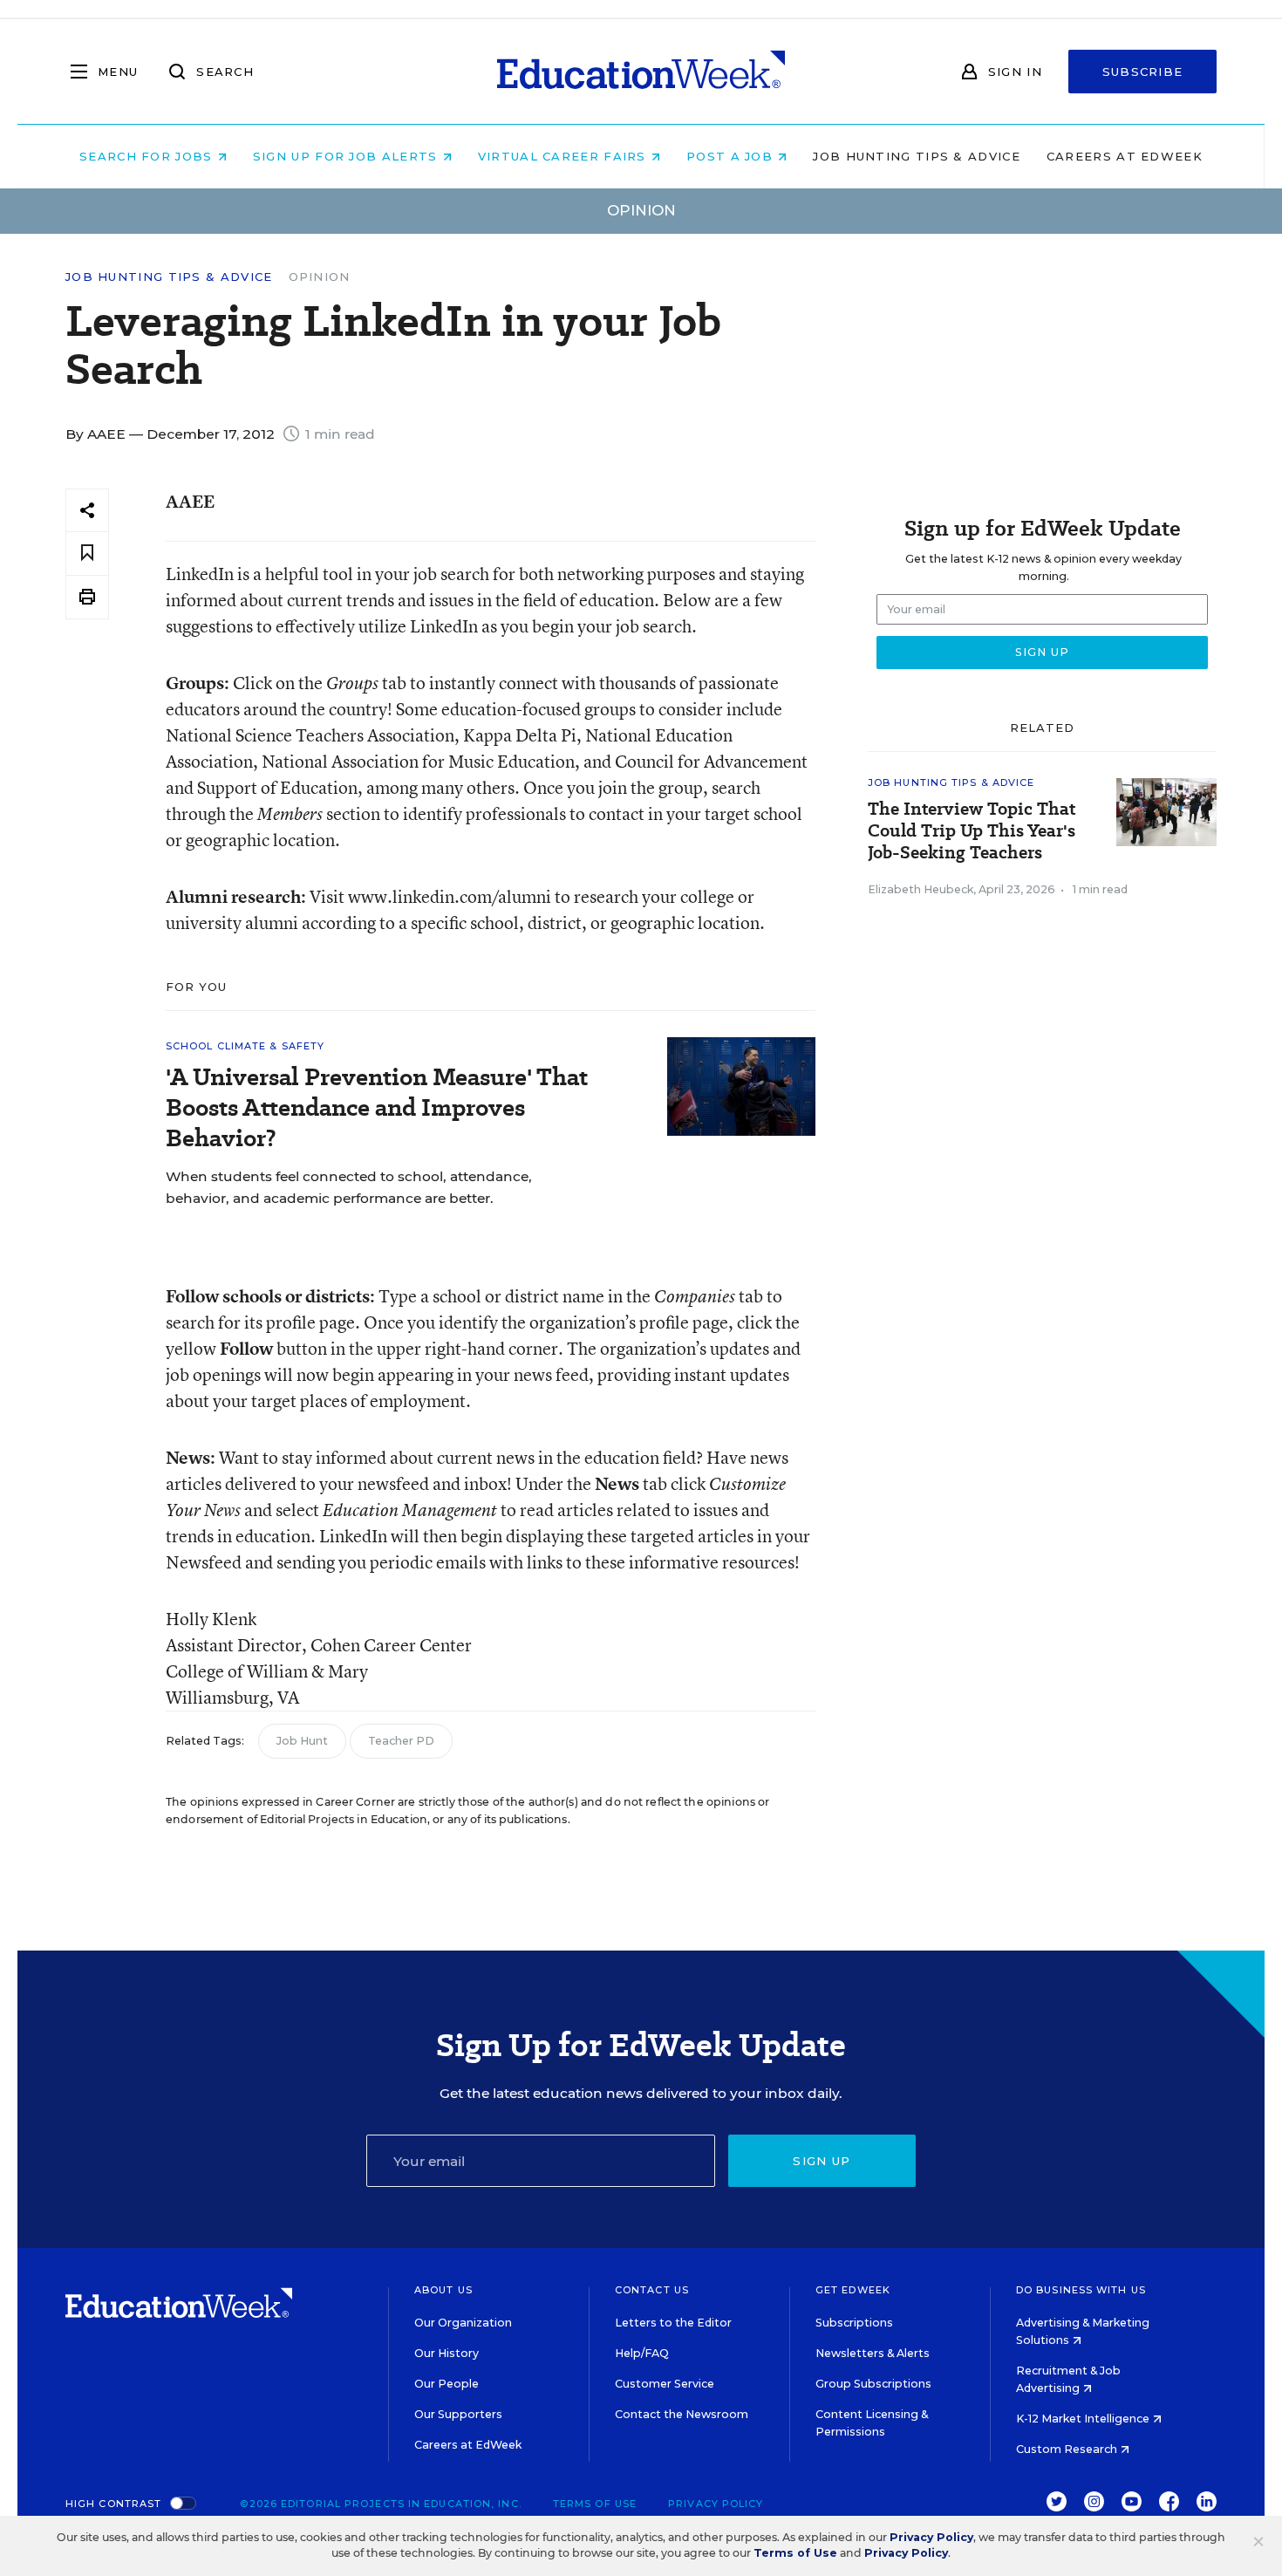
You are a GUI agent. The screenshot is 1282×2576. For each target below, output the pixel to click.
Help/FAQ (642, 2353)
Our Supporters (458, 2414)
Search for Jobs (148, 156)
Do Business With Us (1081, 2290)
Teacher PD (401, 1741)
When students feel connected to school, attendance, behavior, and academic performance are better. (349, 1187)
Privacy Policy (716, 2504)
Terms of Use (595, 2504)
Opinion (320, 277)
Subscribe (1143, 72)
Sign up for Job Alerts (348, 156)
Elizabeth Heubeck (921, 889)
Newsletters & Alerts (873, 2353)
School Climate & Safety (245, 1046)
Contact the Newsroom (682, 2414)
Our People (447, 2384)
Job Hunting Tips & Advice (917, 156)
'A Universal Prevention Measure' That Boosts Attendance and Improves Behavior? (377, 1107)
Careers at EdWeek (1125, 156)
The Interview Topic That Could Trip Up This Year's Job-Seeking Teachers (972, 831)
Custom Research (1068, 2449)
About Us (443, 2290)
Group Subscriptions (873, 2384)
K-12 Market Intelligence (1084, 2419)
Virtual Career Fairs (564, 156)
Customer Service (665, 2384)
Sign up (822, 2161)
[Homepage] (641, 72)
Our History (447, 2353)
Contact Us (652, 2290)
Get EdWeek (853, 2290)
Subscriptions (854, 2323)
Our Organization (463, 2323)
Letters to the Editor (673, 2323)
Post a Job (732, 156)
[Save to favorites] (87, 553)
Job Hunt (302, 1741)
